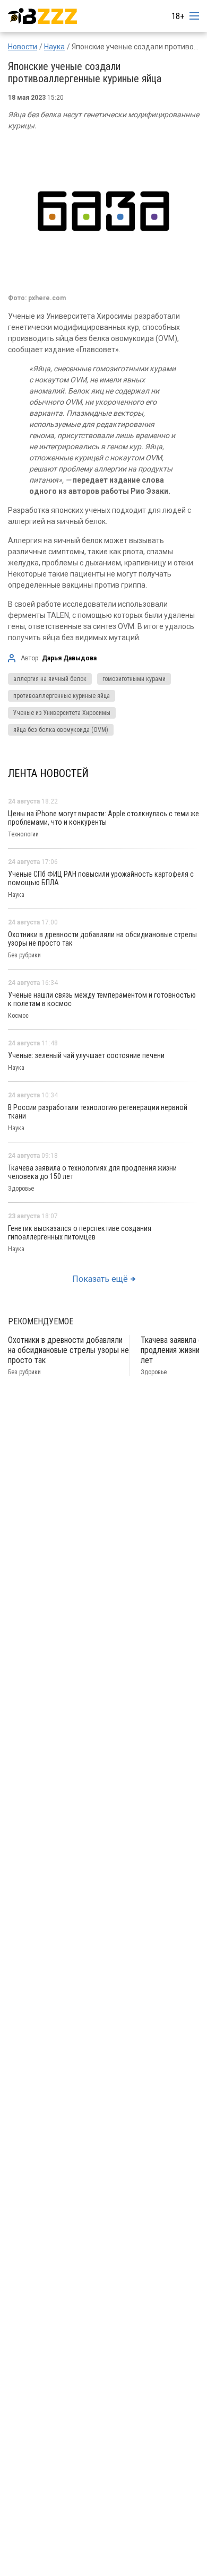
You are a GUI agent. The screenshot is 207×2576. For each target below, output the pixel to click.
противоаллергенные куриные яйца (62, 696)
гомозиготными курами (134, 679)
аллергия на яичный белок (50, 679)
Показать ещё (100, 1279)
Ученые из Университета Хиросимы (62, 713)
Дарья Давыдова (69, 658)
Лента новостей (48, 773)
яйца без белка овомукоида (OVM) (61, 730)
